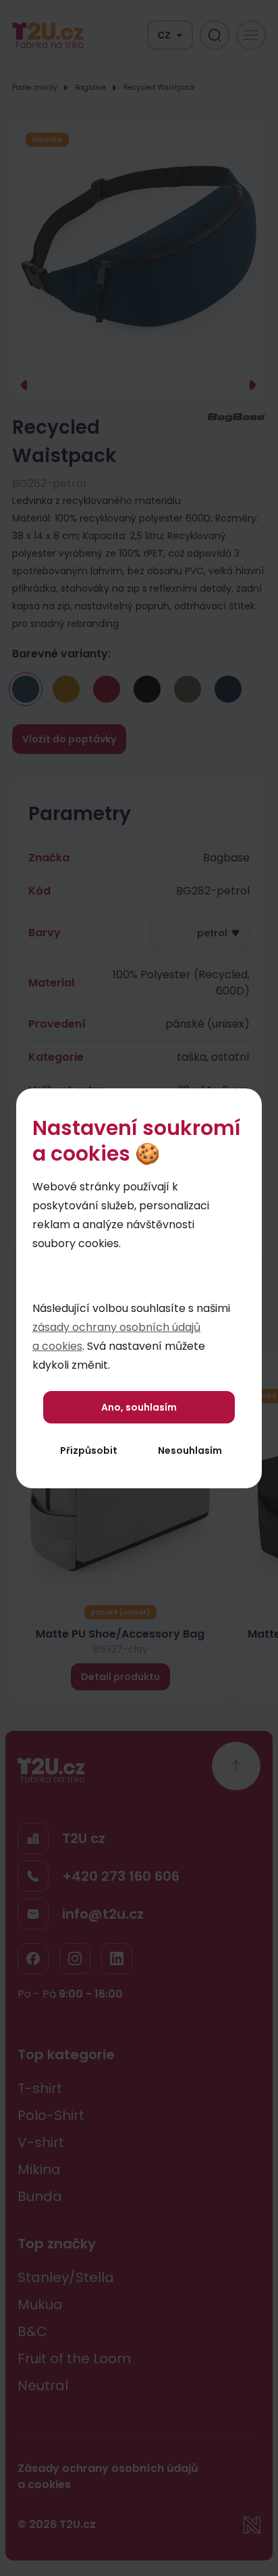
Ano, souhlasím (139, 1407)
